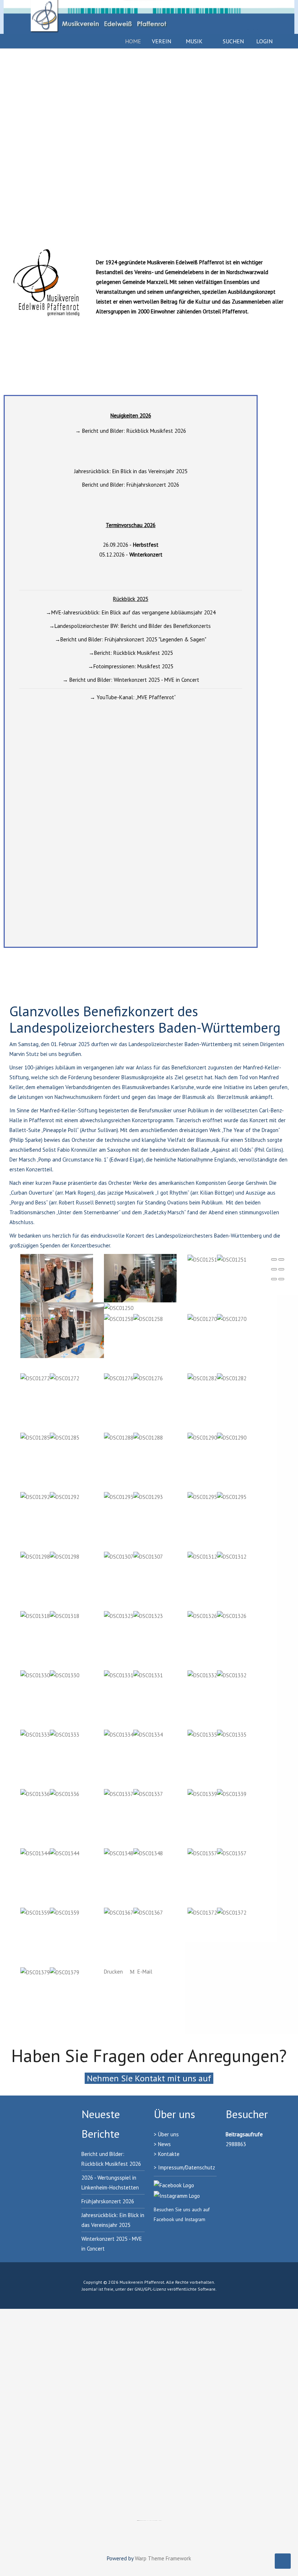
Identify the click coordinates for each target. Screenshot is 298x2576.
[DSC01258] (133, 1318)
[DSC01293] (133, 1497)
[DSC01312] (217, 1556)
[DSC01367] (133, 1912)
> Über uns (166, 2134)
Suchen (233, 41)
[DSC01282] (217, 1378)
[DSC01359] (50, 1912)
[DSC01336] (50, 1793)
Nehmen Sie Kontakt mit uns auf (149, 2078)
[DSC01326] (217, 1615)
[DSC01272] (50, 1378)
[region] (149, 149)
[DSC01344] (50, 1853)
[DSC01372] (217, 1912)
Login (264, 41)
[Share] (281, 1259)
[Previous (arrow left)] (274, 1279)
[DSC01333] (50, 1734)
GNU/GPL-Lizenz (150, 2289)
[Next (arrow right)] (281, 1279)
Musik (194, 41)
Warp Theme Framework (163, 2558)
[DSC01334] (133, 1734)
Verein (162, 41)
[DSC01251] (217, 1259)
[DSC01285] (50, 1437)
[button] (11, 149)
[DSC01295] (217, 1497)
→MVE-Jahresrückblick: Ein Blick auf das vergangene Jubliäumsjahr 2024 (131, 612)
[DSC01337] (133, 1793)
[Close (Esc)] (274, 1259)
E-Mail (144, 1972)
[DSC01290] (217, 1437)
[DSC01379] (50, 1972)
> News (162, 2144)
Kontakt (167, 2154)
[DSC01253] (50, 1318)
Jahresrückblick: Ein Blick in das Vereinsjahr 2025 (131, 471)
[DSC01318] (50, 1615)
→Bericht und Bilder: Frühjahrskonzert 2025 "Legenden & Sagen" (131, 639)
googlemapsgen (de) (144, 2520)
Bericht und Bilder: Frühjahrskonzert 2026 (131, 485)
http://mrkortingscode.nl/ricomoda (155, 2520)
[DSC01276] (133, 1378)
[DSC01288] (133, 1437)
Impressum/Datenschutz (187, 2167)
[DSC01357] (217, 1853)
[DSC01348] (133, 1853)
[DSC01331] (133, 1675)
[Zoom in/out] (281, 1269)
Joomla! (90, 2289)
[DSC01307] (133, 1556)
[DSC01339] (217, 1793)
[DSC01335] (217, 1734)
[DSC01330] (50, 1675)
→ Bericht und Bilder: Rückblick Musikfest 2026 (131, 431)
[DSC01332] (217, 1675)
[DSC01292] (50, 1497)
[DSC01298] (50, 1556)
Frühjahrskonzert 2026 (108, 2201)
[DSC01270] (217, 1318)
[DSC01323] (133, 1615)
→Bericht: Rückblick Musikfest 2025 (131, 653)
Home (133, 41)
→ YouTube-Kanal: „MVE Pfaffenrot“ (133, 697)
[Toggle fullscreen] (274, 1269)
